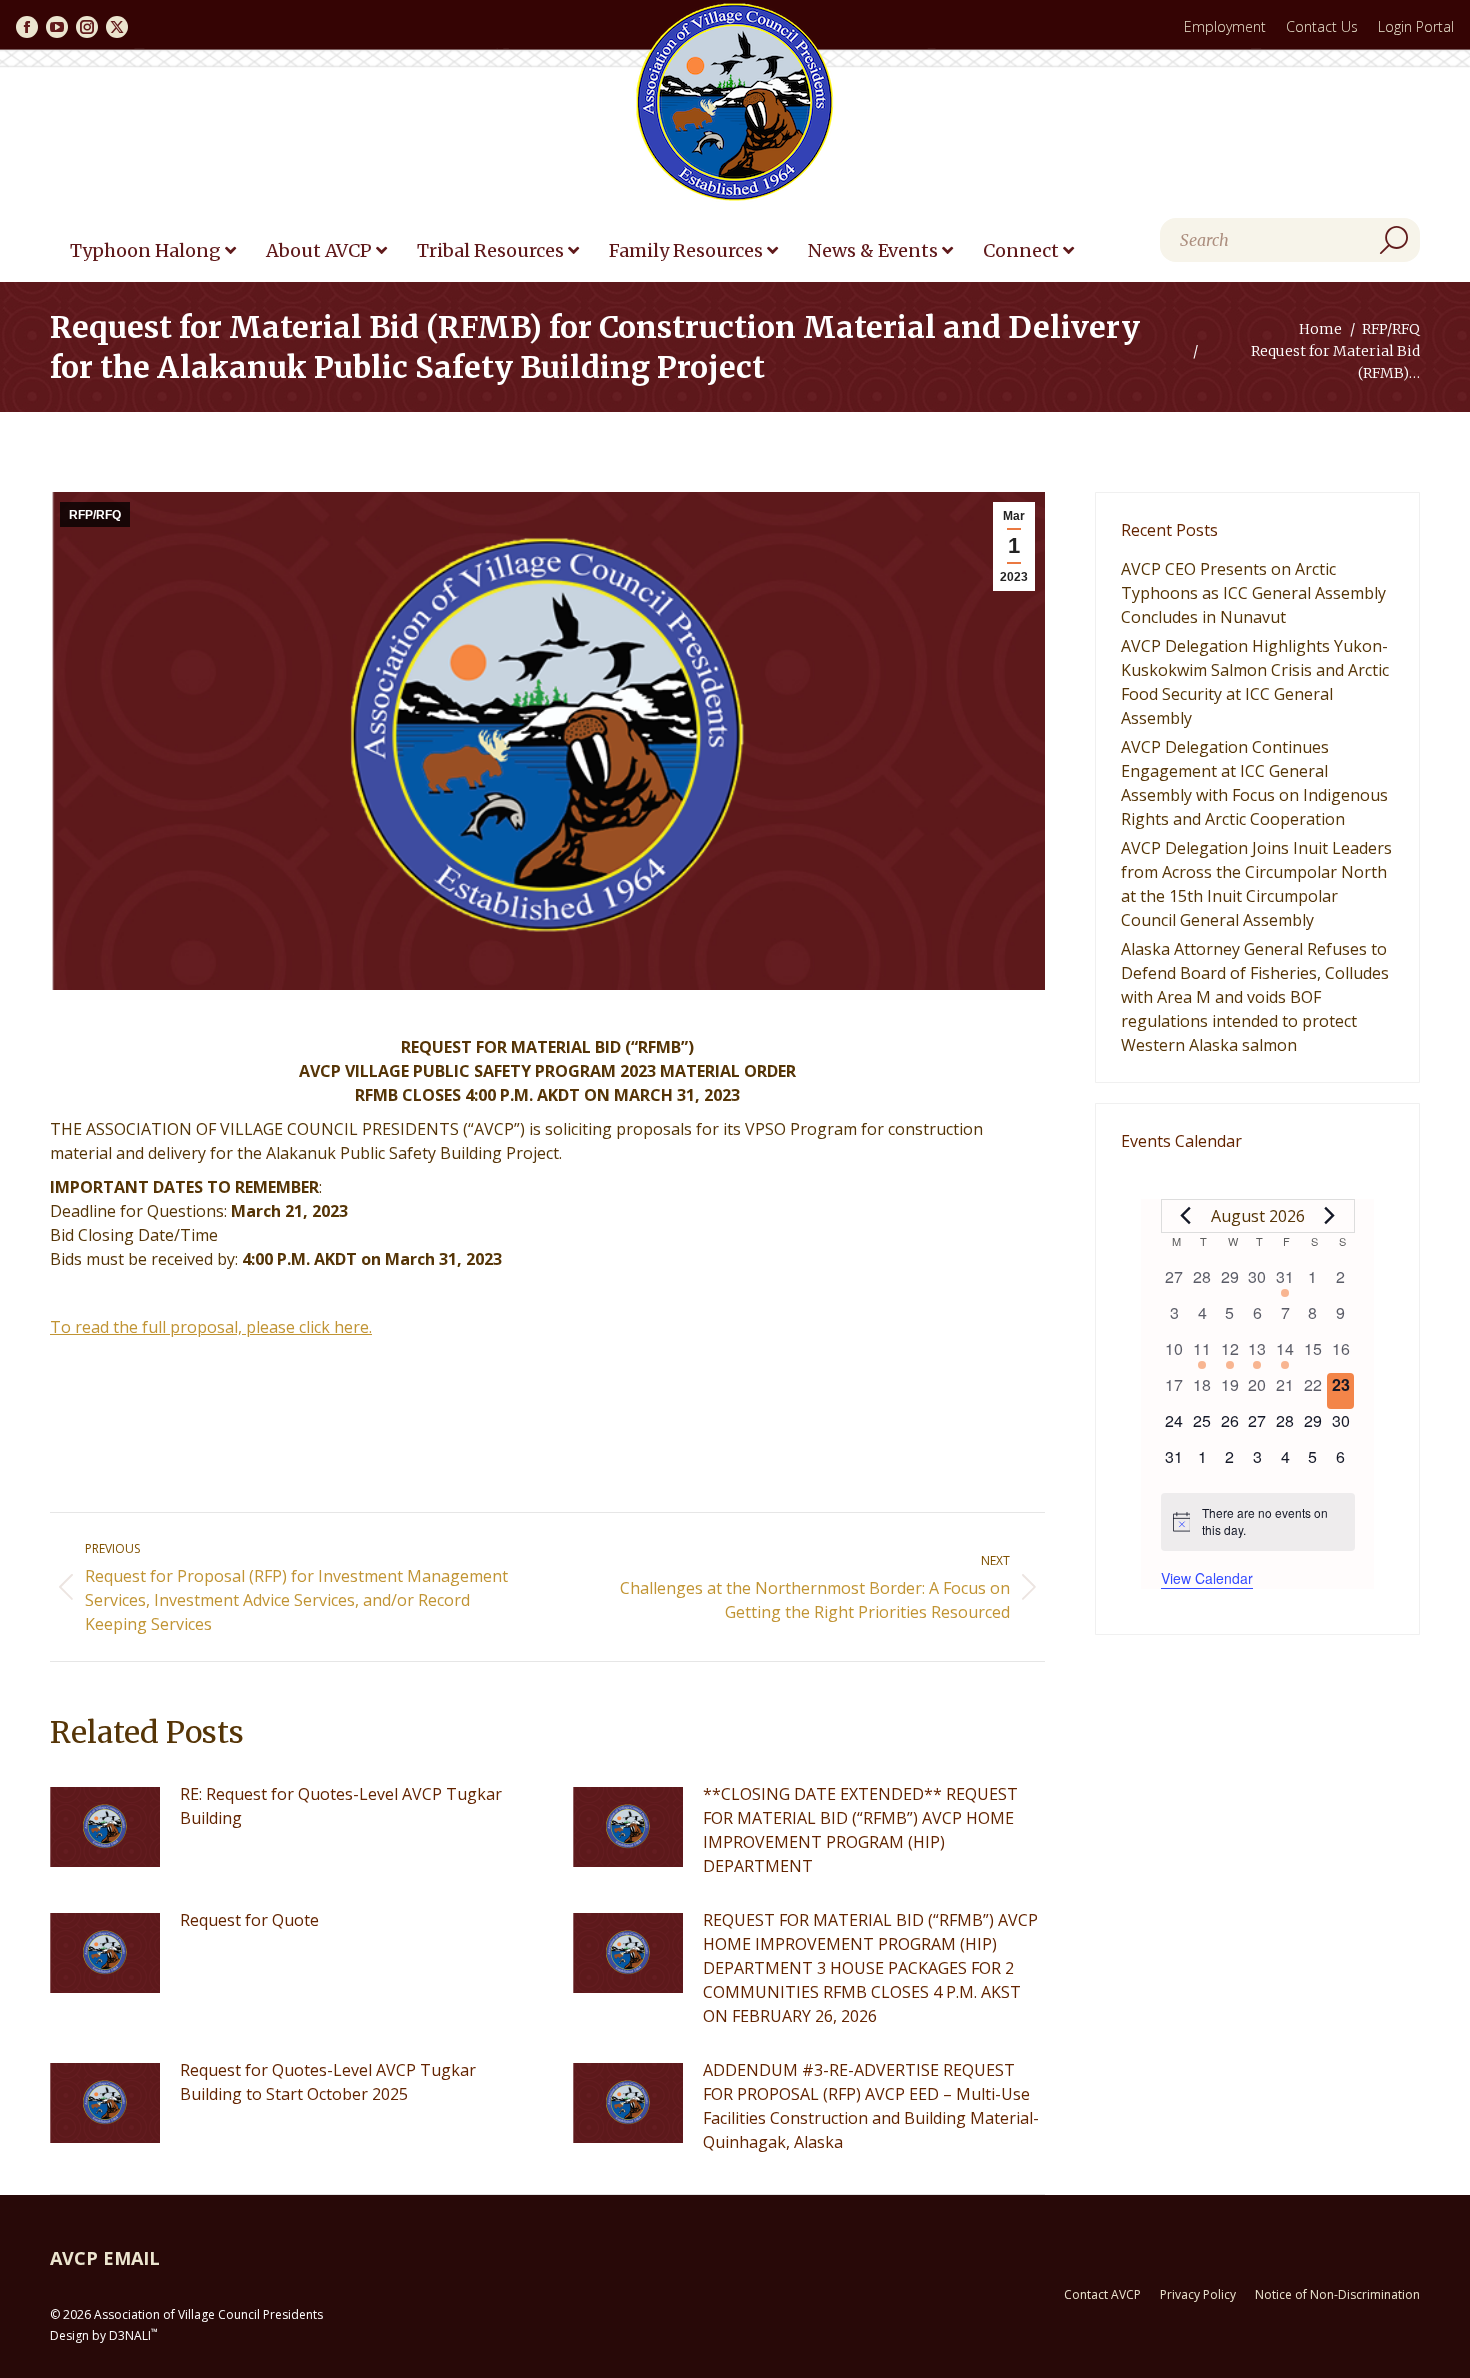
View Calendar (1207, 1578)
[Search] (1394, 240)
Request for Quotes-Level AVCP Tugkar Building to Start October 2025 (328, 2082)
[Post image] (105, 1827)
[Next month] (1330, 1216)
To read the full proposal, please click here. (211, 1327)
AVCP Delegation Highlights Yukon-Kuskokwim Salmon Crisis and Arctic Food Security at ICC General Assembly (1255, 682)
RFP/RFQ (95, 515)
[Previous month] (1186, 1216)
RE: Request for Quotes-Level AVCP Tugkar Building (341, 1806)
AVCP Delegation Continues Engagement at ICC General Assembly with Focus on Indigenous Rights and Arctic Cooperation (1254, 783)
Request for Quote (249, 1920)
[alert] (1258, 1521)
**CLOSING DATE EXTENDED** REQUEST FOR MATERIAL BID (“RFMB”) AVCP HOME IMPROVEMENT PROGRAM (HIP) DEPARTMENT (860, 1830)
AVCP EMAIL (105, 2258)
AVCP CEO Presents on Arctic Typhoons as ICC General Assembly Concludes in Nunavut (1253, 593)
